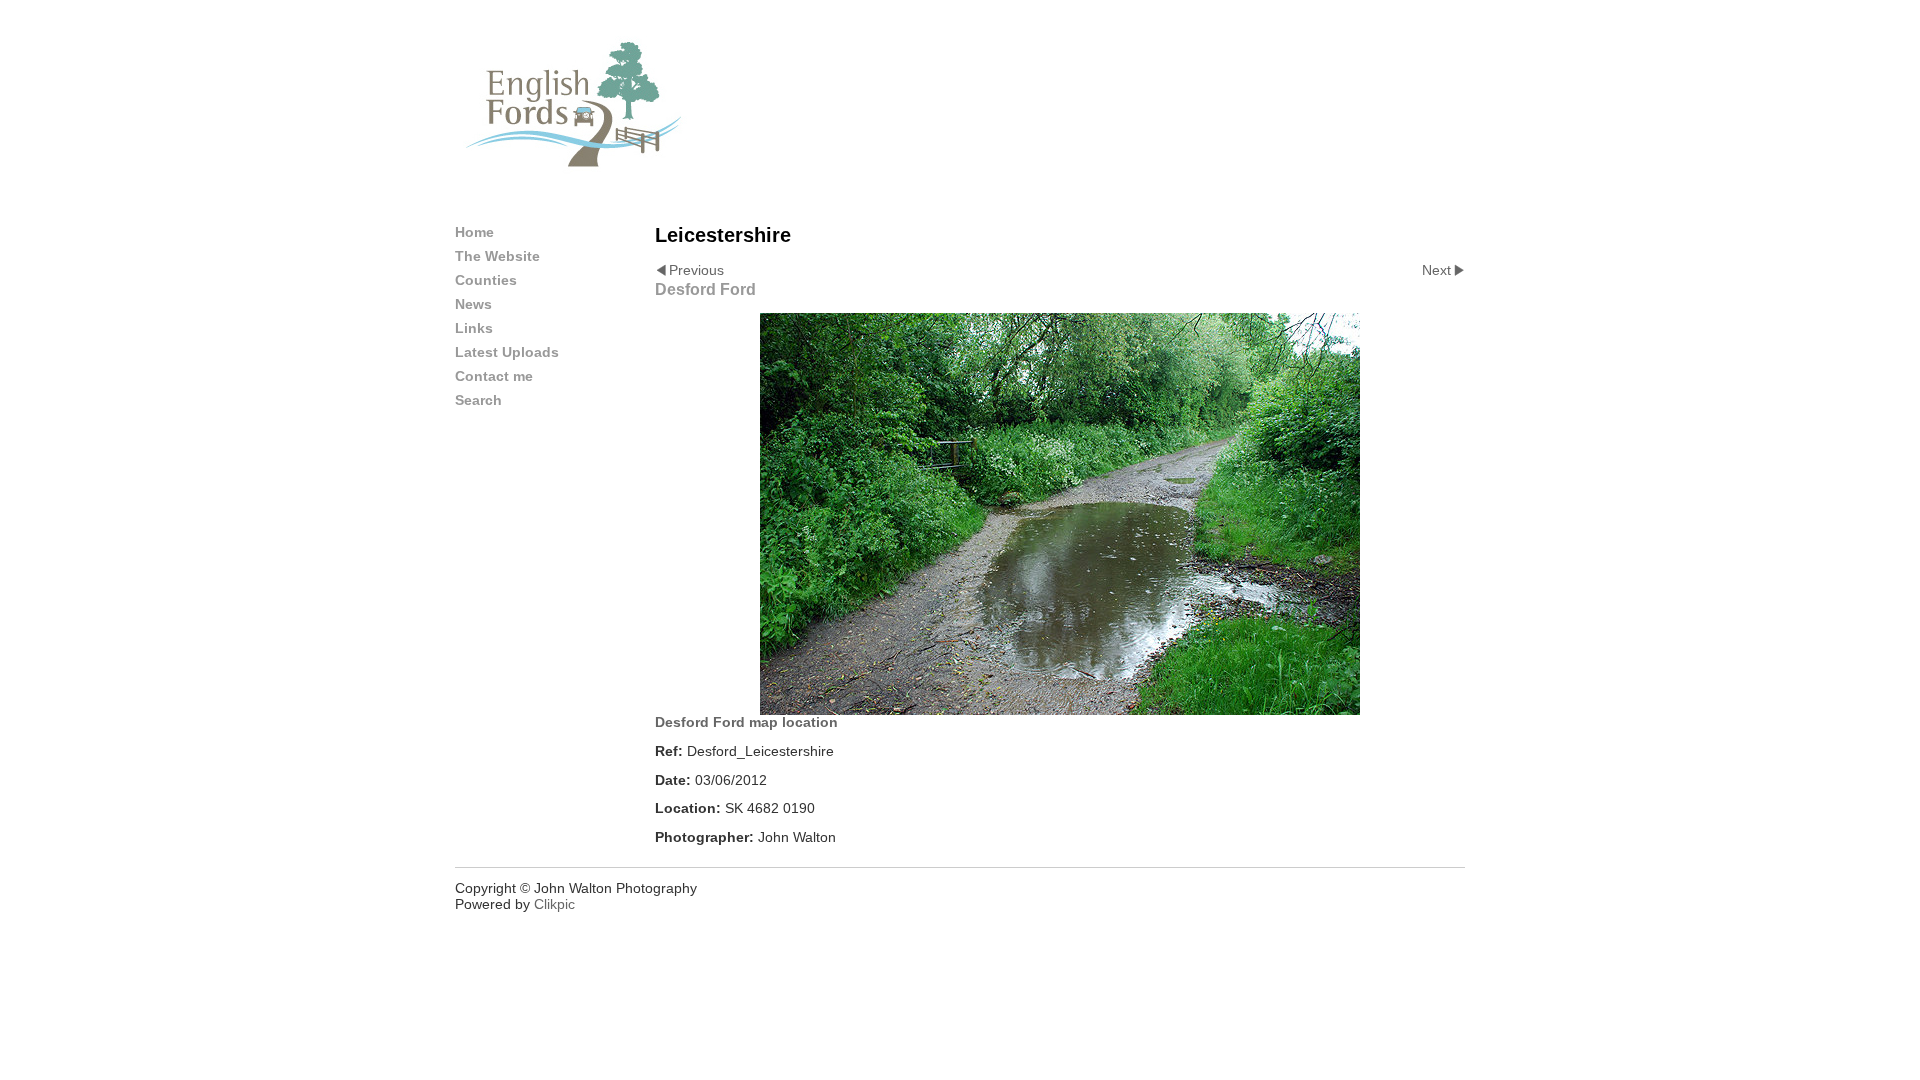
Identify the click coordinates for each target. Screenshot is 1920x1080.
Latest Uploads (507, 352)
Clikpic (554, 904)
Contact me (494, 376)
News (473, 304)
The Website (497, 256)
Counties (486, 280)
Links (474, 328)
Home (474, 232)
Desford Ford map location (746, 722)
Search (478, 400)
